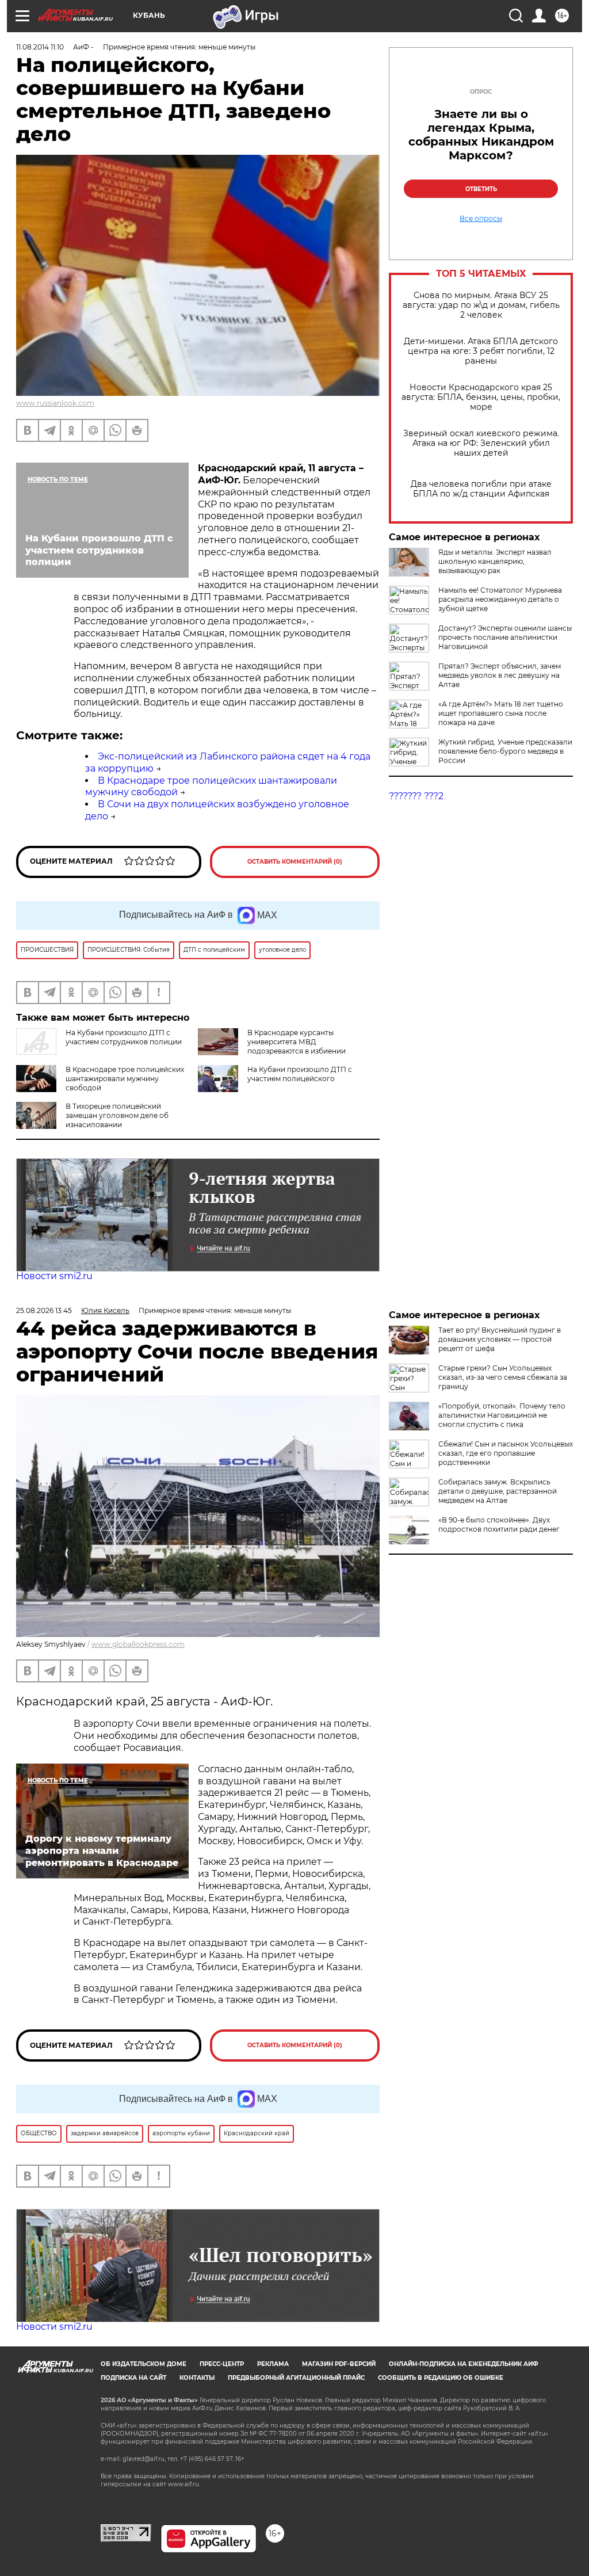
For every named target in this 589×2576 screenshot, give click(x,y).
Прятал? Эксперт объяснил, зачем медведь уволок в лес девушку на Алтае (500, 675)
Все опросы (481, 219)
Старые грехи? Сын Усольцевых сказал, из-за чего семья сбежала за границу (503, 1377)
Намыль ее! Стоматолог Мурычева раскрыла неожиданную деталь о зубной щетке (500, 599)
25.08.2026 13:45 (44, 1310)
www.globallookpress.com (138, 1644)
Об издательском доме (144, 2364)
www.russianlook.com (55, 403)
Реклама (273, 2364)
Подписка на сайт (133, 2378)
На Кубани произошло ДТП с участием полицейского (300, 1074)
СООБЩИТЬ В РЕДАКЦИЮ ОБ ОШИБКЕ (441, 2378)
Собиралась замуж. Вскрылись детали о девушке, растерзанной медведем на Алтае (498, 1491)
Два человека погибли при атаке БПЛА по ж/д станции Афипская (481, 489)
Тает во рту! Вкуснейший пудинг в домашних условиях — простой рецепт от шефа (500, 1339)
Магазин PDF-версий (339, 2364)
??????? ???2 (416, 796)
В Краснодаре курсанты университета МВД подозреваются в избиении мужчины (272, 1046)
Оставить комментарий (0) (295, 862)
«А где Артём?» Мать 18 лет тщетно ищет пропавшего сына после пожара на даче (501, 713)
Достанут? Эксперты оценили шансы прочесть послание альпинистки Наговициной (505, 637)
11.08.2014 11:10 (40, 47)
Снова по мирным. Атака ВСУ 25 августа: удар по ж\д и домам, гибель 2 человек (481, 305)
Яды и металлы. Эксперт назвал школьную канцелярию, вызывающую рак (495, 561)
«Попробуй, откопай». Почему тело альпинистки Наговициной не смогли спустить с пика (502, 1415)
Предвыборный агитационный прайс (296, 2378)
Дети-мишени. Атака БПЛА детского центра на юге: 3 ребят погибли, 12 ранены (481, 351)
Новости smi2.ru (54, 1276)
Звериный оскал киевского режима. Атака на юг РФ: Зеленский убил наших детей (481, 443)
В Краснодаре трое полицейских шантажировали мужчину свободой (125, 1079)
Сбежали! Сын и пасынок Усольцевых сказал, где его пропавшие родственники (506, 1453)
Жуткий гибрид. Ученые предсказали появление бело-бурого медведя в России (505, 751)
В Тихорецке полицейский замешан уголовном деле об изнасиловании (117, 1115)
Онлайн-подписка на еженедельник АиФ (464, 2364)
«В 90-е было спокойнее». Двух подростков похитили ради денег (499, 1524)
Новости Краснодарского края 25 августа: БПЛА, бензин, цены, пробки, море (481, 397)
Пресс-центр (222, 2364)
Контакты (197, 2378)
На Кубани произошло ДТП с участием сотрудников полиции (124, 1037)
